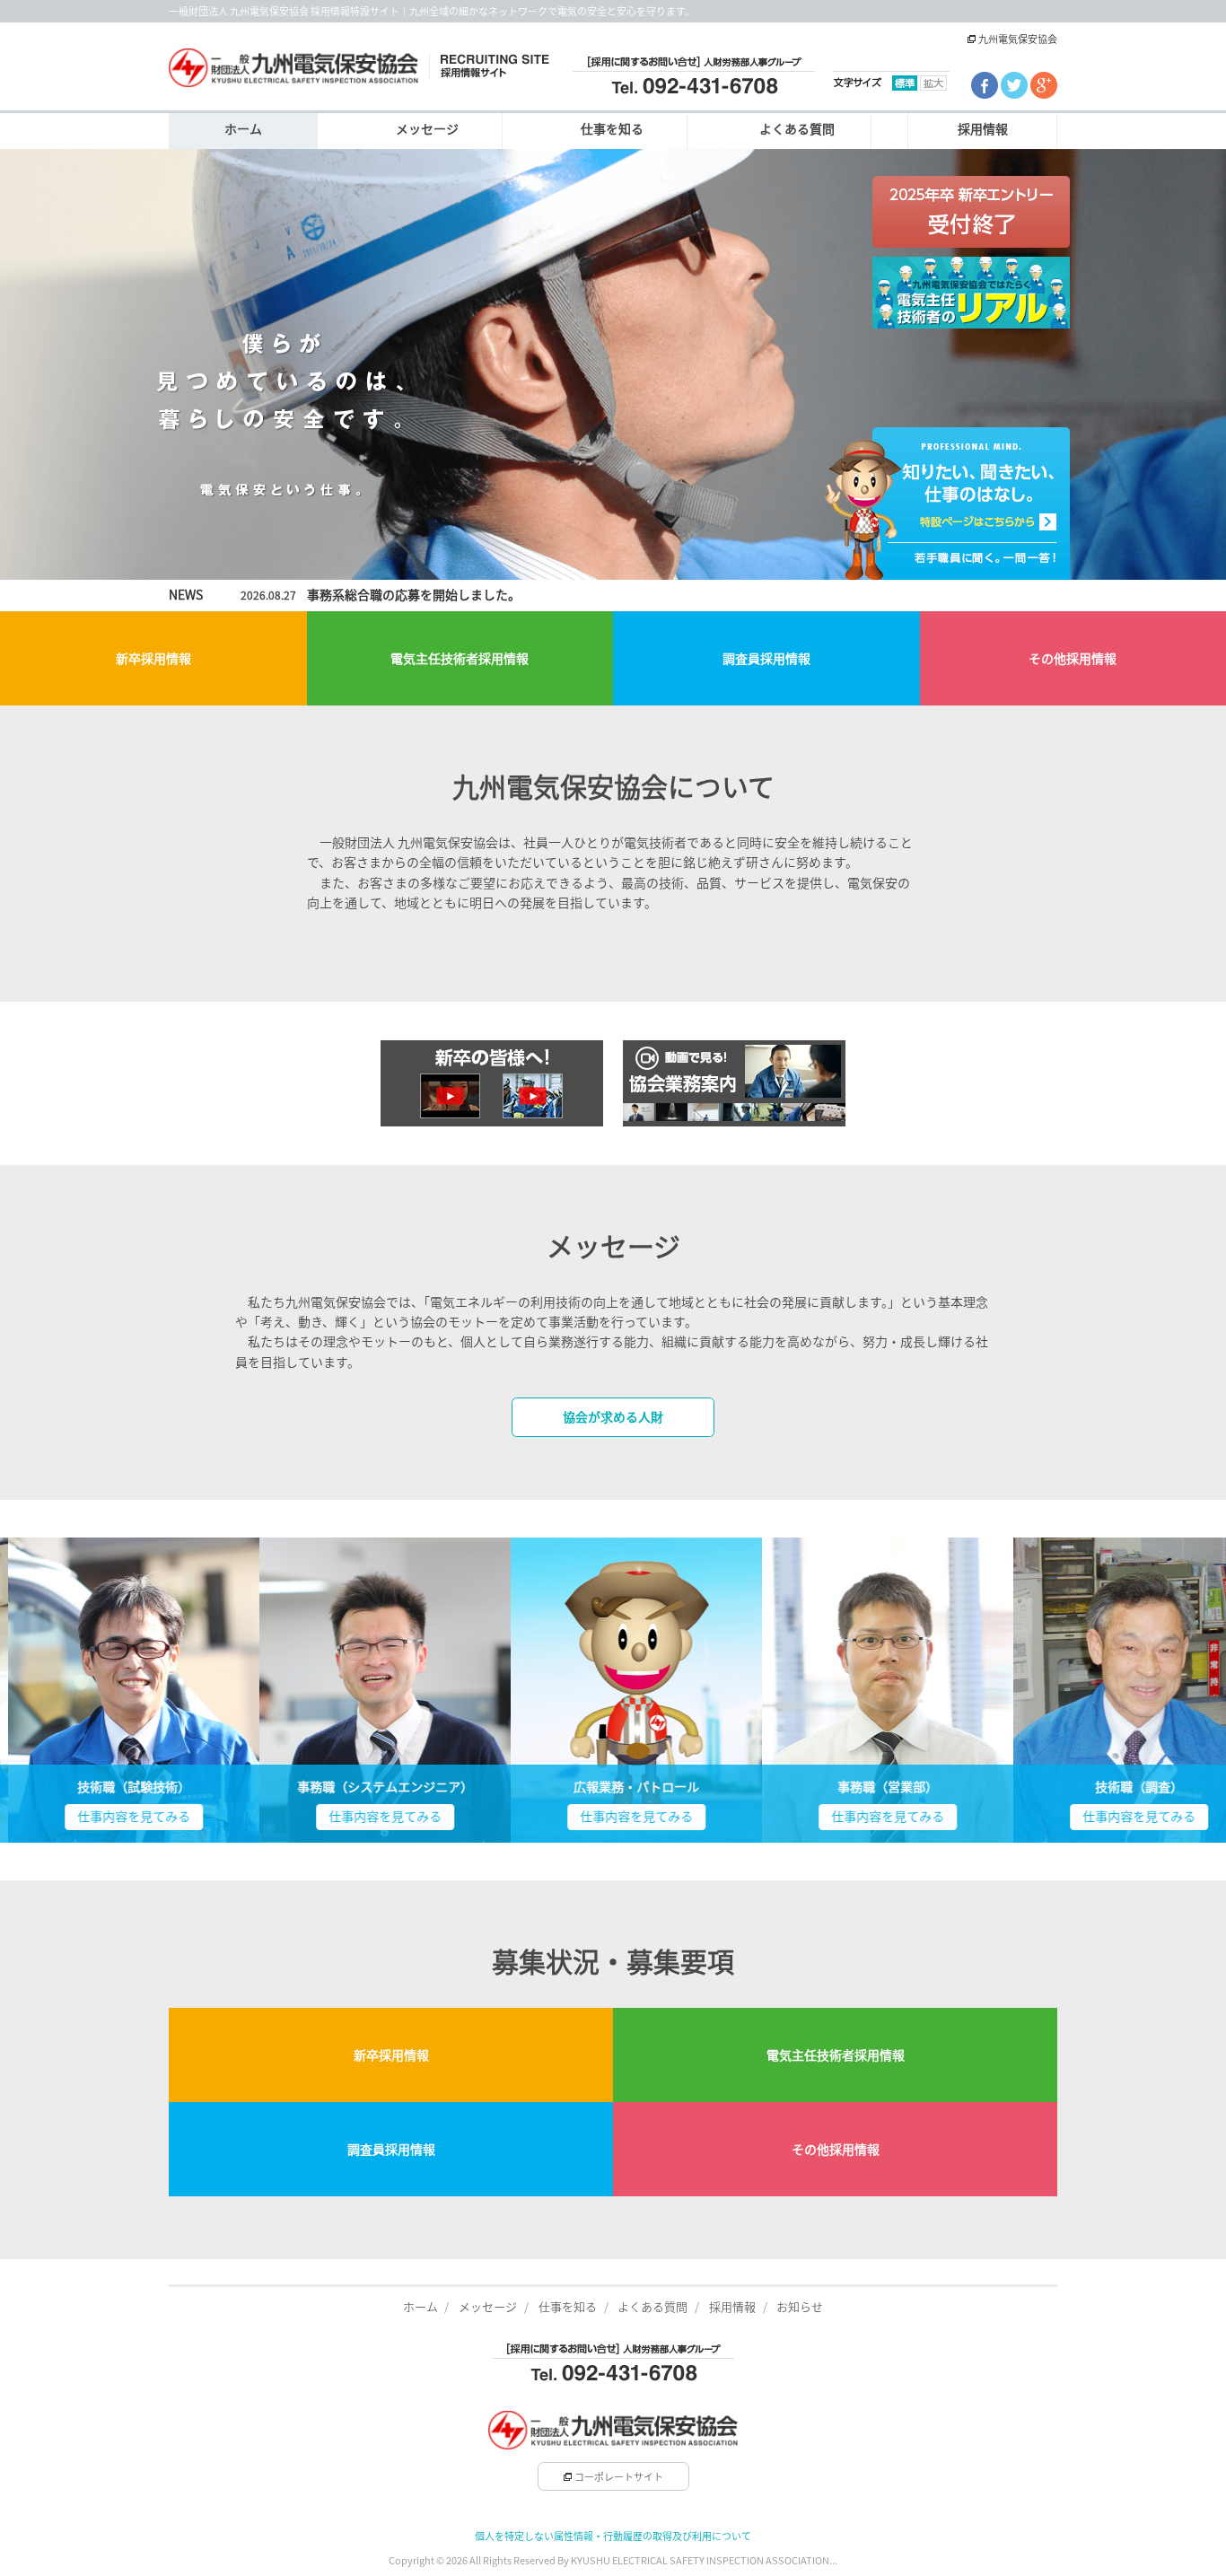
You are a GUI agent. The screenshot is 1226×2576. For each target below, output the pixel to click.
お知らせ (800, 2307)
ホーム (243, 129)
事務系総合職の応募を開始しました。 (414, 595)
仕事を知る (612, 129)
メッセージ (427, 129)
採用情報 (983, 129)
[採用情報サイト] (359, 66)
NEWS (186, 595)
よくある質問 (797, 129)
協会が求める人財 (613, 1417)
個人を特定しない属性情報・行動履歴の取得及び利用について (613, 2536)
